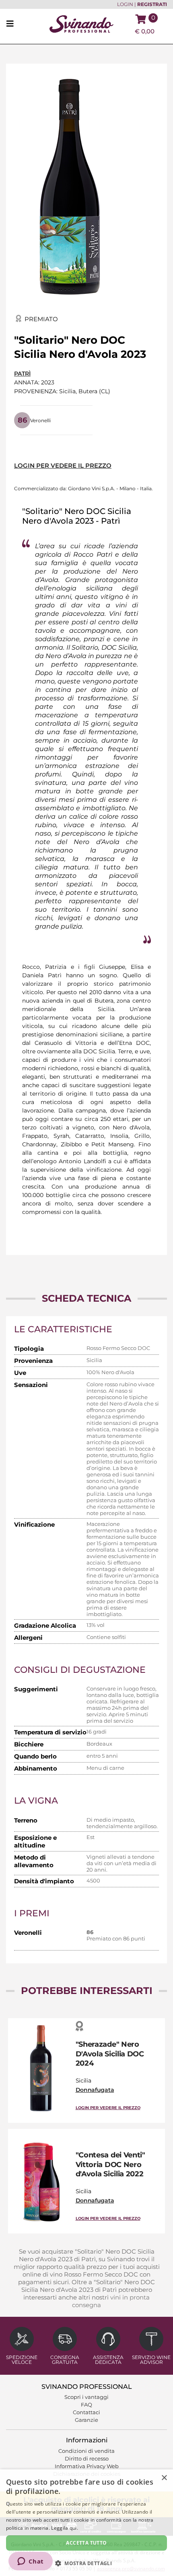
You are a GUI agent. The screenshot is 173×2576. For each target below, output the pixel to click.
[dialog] (86, 2523)
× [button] (164, 2478)
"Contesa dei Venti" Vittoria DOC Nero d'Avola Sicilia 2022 (110, 2164)
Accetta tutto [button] (86, 2543)
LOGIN (125, 4)
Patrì (22, 374)
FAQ (86, 2405)
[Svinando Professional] (81, 24)
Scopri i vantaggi (86, 2397)
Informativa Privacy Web (87, 2466)
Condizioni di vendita (86, 2451)
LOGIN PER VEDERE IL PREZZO (63, 465)
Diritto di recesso (87, 2458)
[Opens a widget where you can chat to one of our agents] (30, 2562)
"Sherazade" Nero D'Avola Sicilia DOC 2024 (110, 2054)
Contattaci (86, 2412)
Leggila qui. (65, 2528)
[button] (86, 2563)
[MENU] (12, 24)
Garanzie (86, 2420)
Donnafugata (95, 2090)
